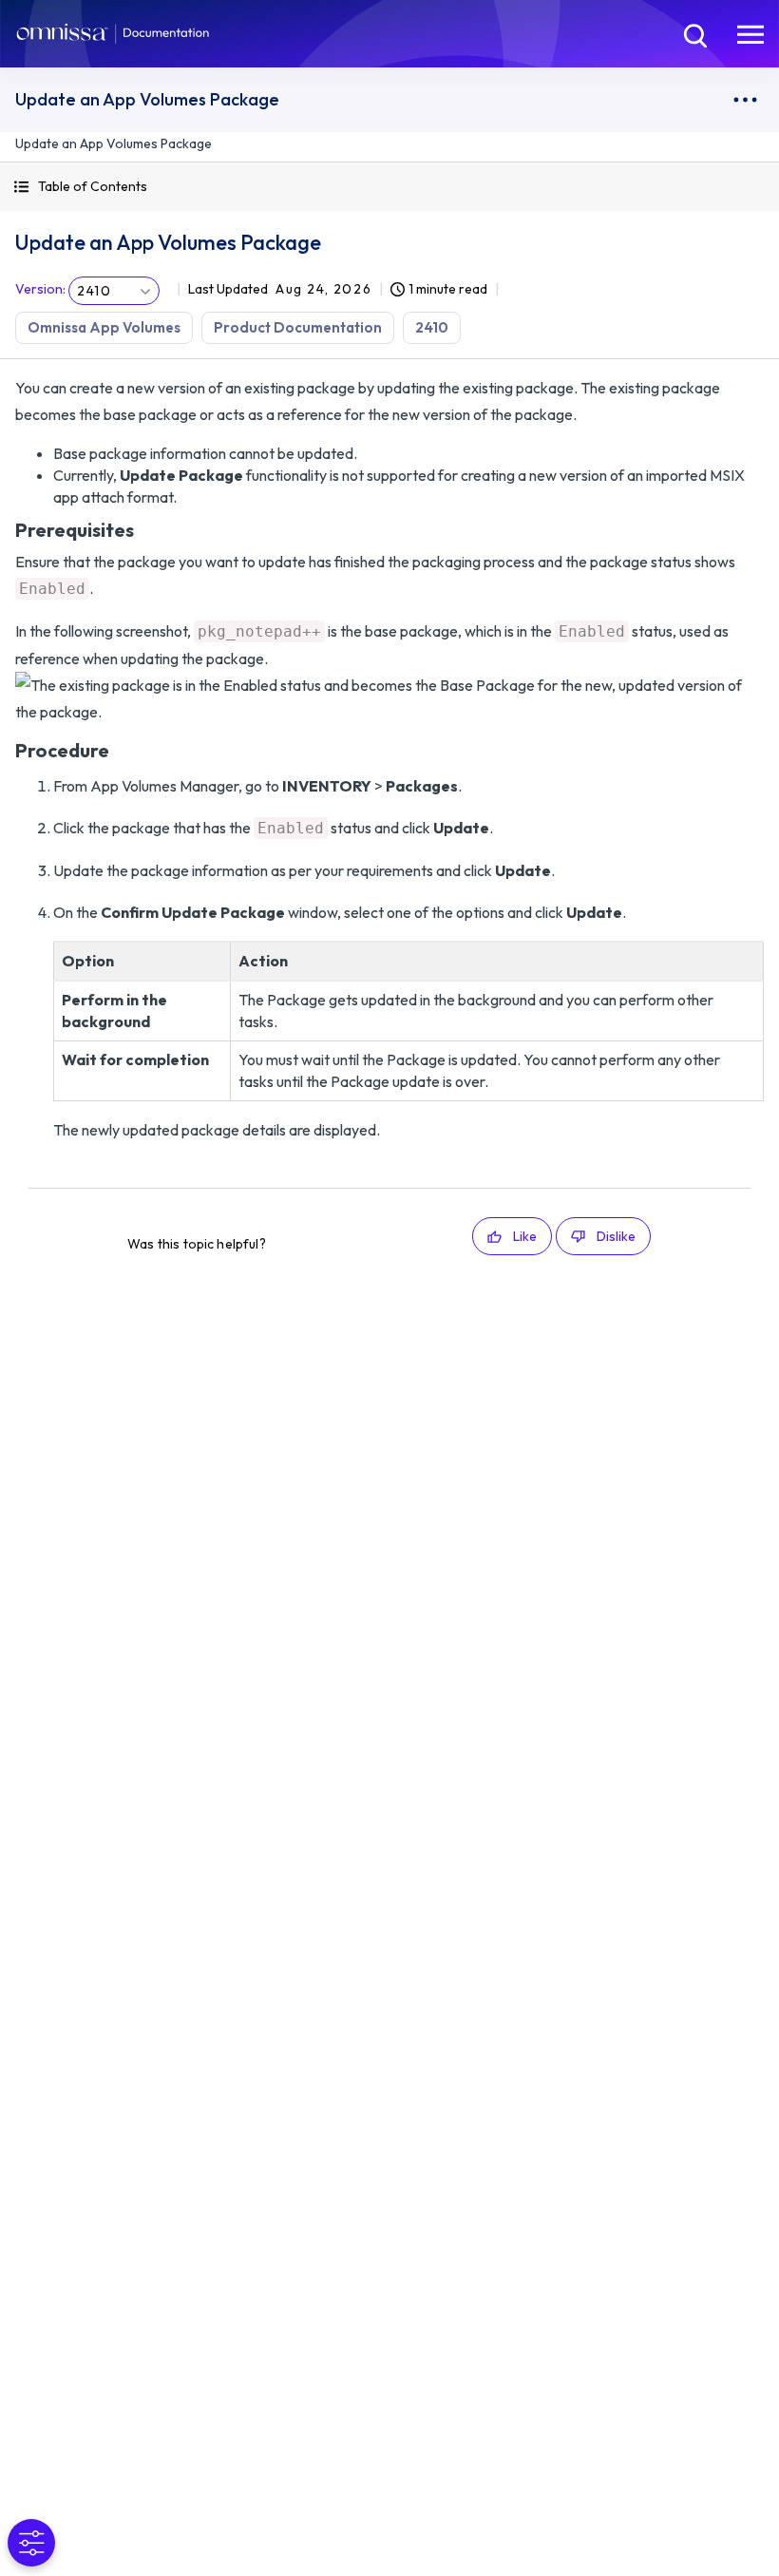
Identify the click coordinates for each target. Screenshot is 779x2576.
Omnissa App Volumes (104, 327)
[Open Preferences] (31, 2543)
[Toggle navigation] (750, 33)
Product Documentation (298, 327)
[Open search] (693, 33)
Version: (40, 289)
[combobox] (114, 291)
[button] (389, 187)
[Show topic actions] (745, 100)
